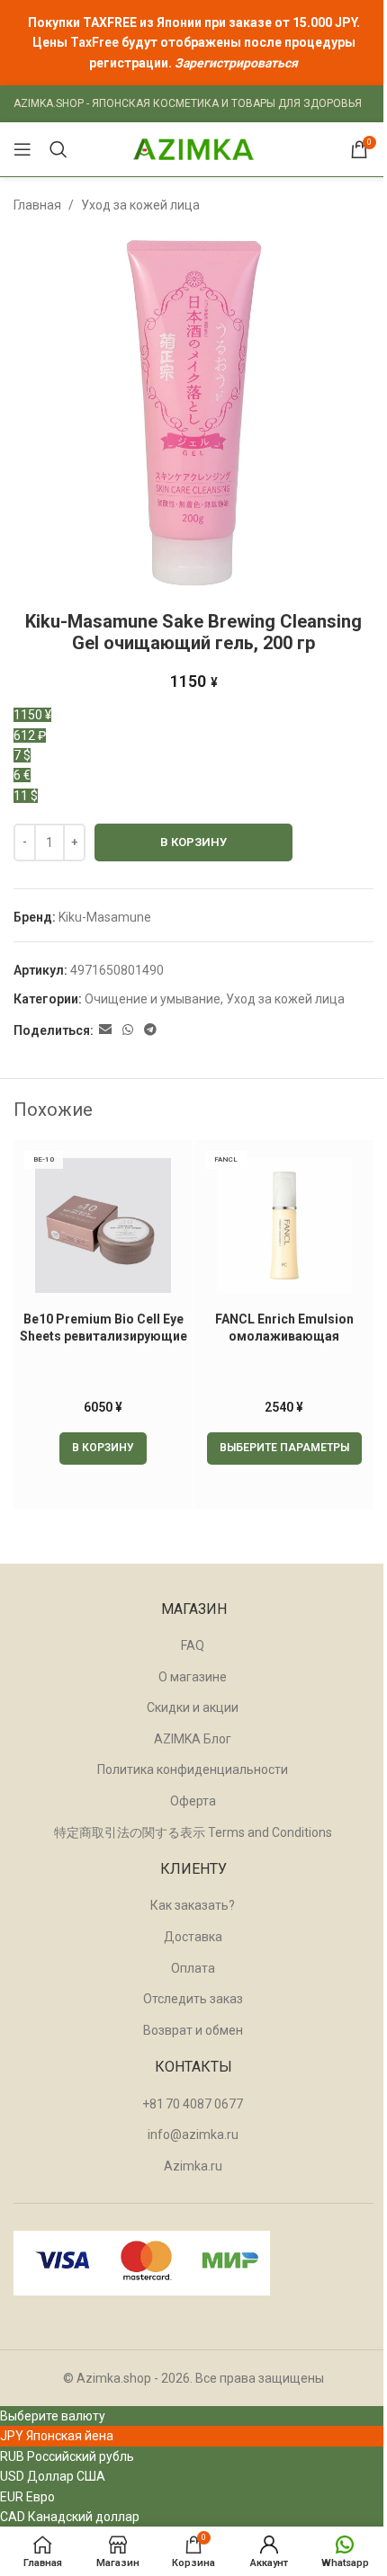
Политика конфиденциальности (193, 1769)
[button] (103, 1448)
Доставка (193, 1937)
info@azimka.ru (193, 2135)
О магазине (193, 1677)
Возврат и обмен (193, 2030)
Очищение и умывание (153, 999)
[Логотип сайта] (193, 148)
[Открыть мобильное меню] (22, 149)
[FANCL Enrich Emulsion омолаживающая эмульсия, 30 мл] (284, 1226)
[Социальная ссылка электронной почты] (105, 1030)
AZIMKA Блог (193, 1739)
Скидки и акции (193, 1707)
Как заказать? (193, 1905)
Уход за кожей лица (140, 205)
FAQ (193, 1645)
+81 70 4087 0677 (193, 2104)
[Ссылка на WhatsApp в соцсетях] (128, 1030)
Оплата (193, 1968)
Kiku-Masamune (105, 917)
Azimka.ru (193, 2166)
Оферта (193, 1801)
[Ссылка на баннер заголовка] (193, 43)
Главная (37, 205)
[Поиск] (58, 149)
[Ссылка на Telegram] (150, 1030)
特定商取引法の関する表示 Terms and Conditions (193, 1832)
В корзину (193, 842)
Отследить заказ (193, 1999)
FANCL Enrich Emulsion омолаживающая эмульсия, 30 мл (284, 1337)
